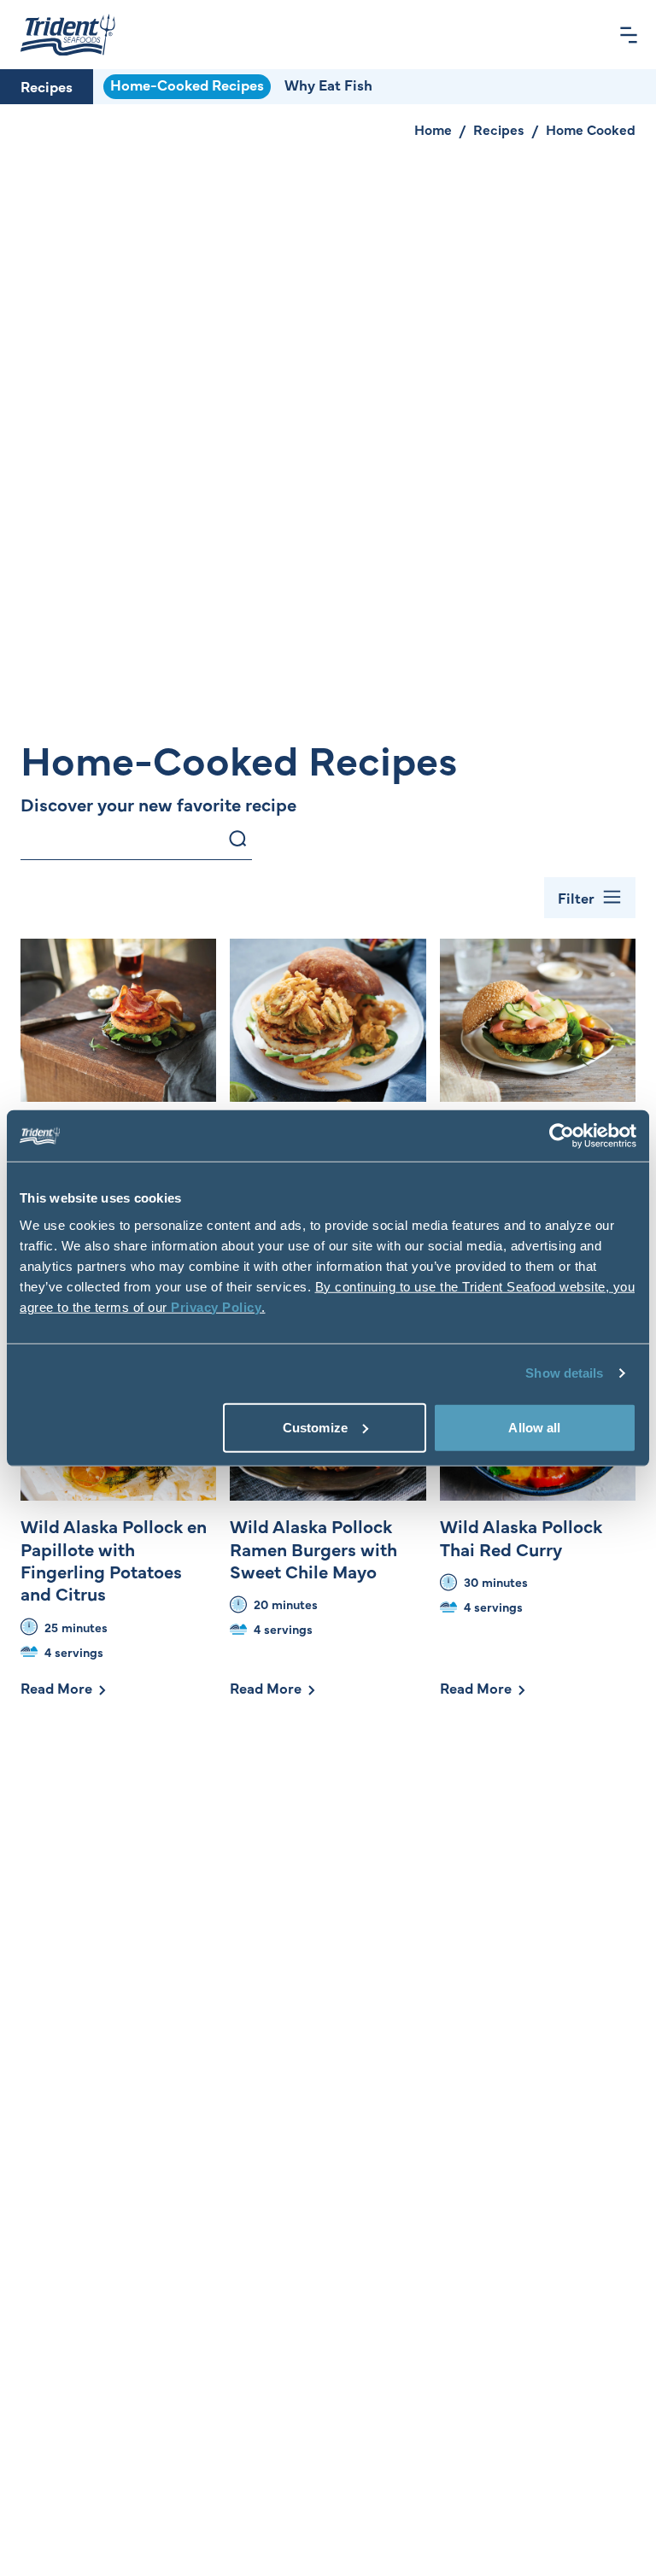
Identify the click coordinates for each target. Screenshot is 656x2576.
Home (433, 129)
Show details (564, 1373)
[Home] (68, 35)
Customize (315, 1427)
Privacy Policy (216, 1306)
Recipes (47, 86)
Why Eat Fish (328, 85)
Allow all (534, 1427)
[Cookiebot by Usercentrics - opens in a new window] (562, 1136)
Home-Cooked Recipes (187, 85)
